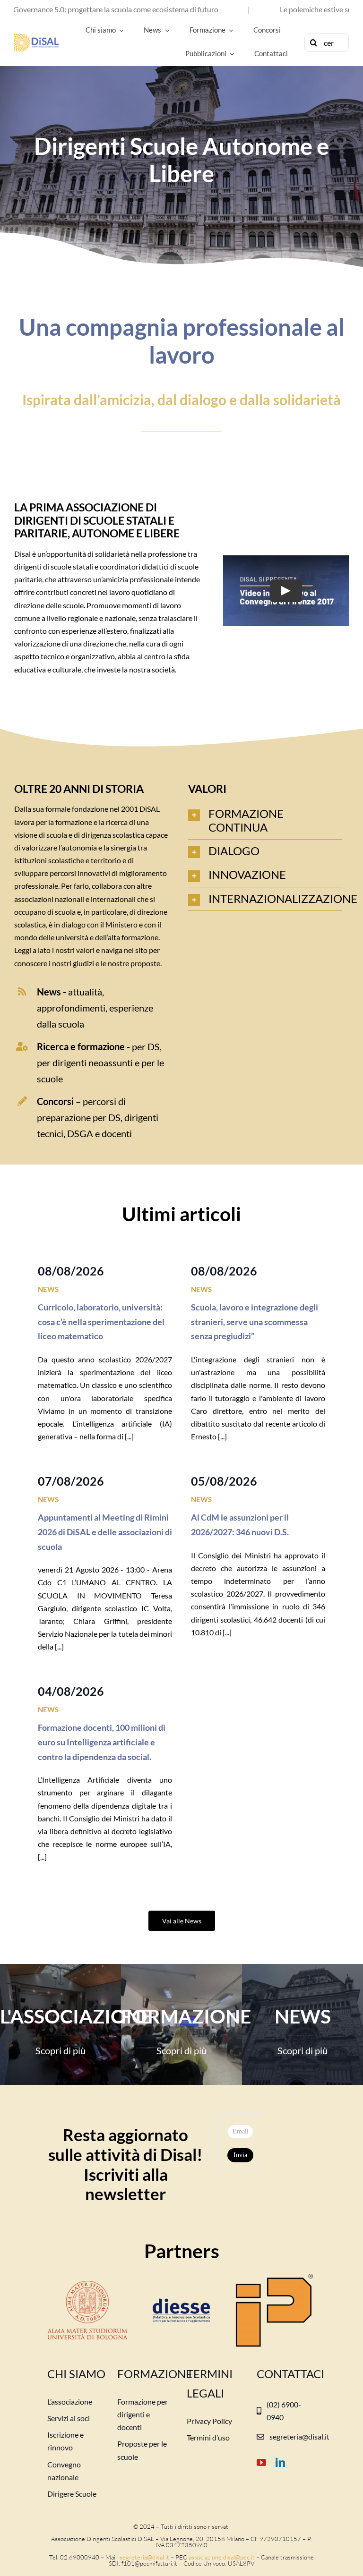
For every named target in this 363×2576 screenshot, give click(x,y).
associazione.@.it (222, 2557)
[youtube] (261, 2463)
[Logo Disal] (36, 37)
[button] (265, 821)
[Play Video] (286, 591)
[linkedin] (280, 2463)
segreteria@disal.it (144, 2557)
